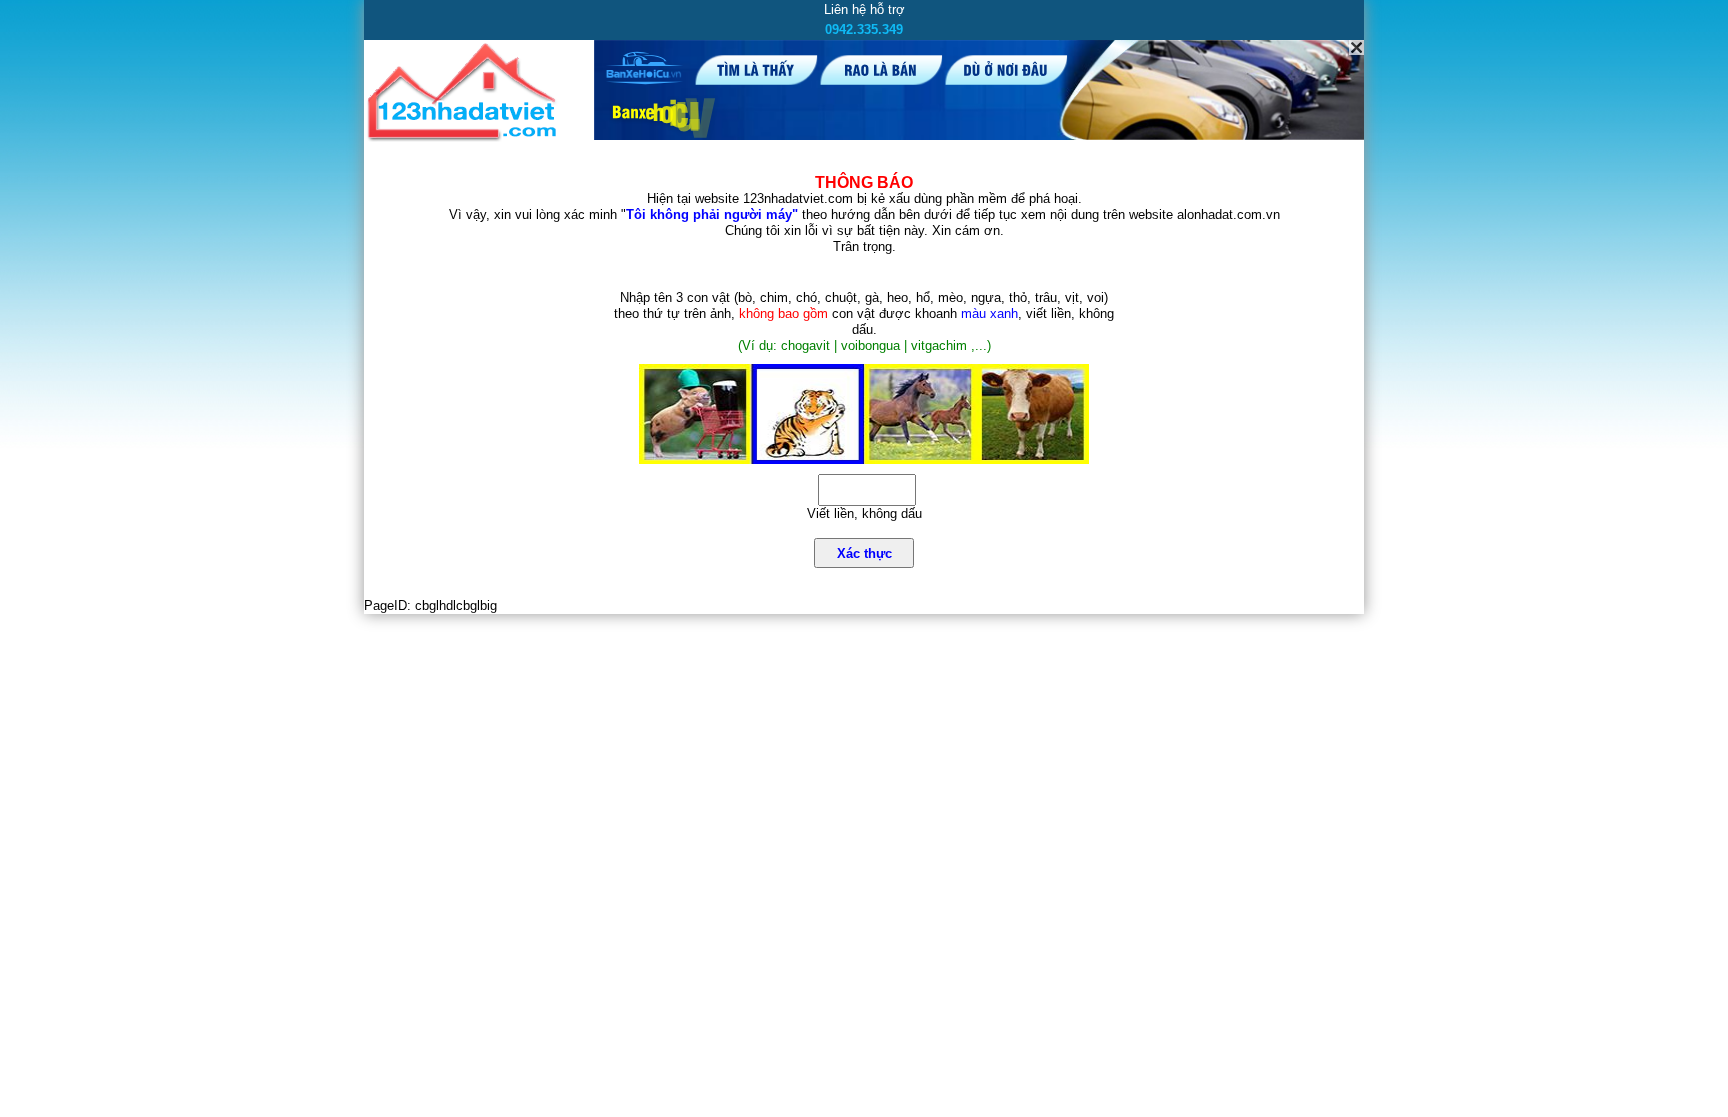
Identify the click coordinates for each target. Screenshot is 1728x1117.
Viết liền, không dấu (864, 513)
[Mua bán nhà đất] (465, 137)
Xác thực (864, 553)
